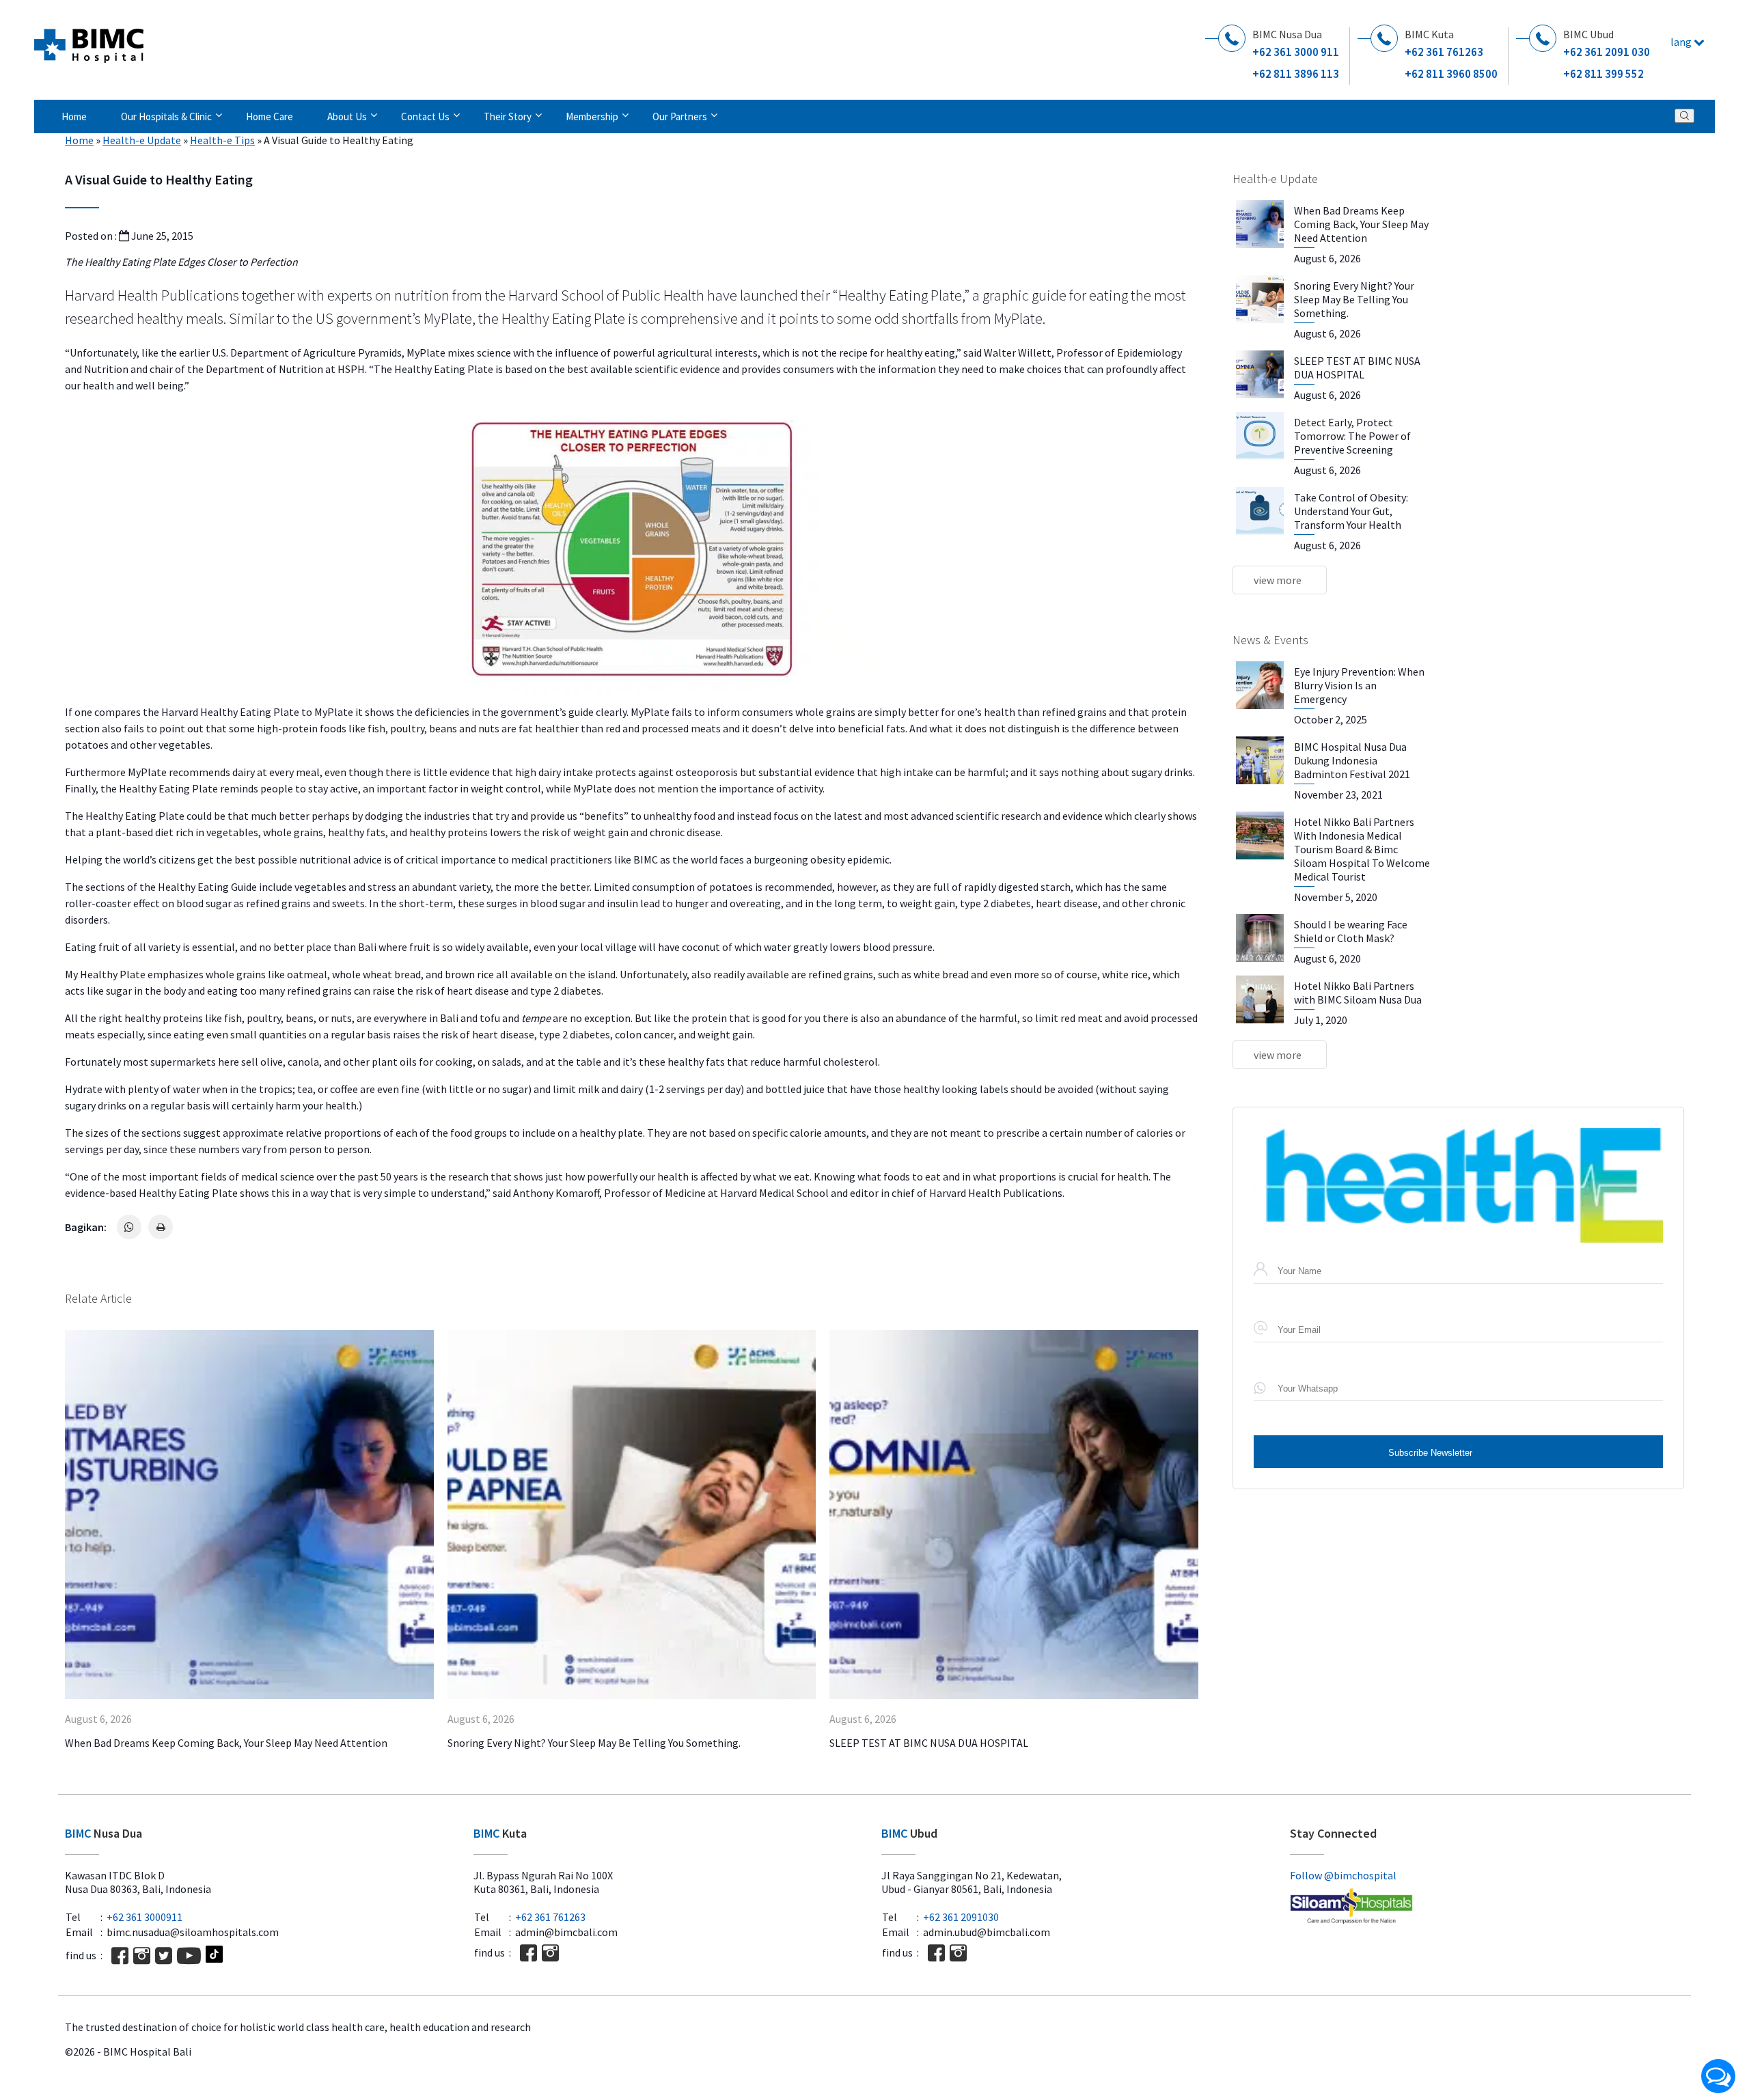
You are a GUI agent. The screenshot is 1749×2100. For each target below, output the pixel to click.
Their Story (508, 116)
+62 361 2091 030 (1607, 52)
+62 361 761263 (1444, 52)
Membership (592, 116)
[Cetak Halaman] (161, 1227)
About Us (347, 116)
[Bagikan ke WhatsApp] (129, 1227)
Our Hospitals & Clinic (166, 116)
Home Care (270, 116)
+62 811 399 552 (1603, 74)
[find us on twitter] (164, 1956)
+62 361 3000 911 (1296, 52)
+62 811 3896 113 (1296, 74)
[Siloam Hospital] (1487, 1907)
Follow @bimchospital (1343, 1875)
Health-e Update (142, 140)
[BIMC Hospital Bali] (89, 40)
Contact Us (425, 116)
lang (1682, 42)
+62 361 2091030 (961, 1917)
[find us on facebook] (120, 1956)
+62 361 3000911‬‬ (144, 1917)
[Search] (1684, 116)
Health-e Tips (222, 140)
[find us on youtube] (189, 1956)
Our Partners (680, 116)
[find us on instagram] (142, 1956)
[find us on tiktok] (214, 1956)
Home (74, 116)
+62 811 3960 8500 (1451, 74)
